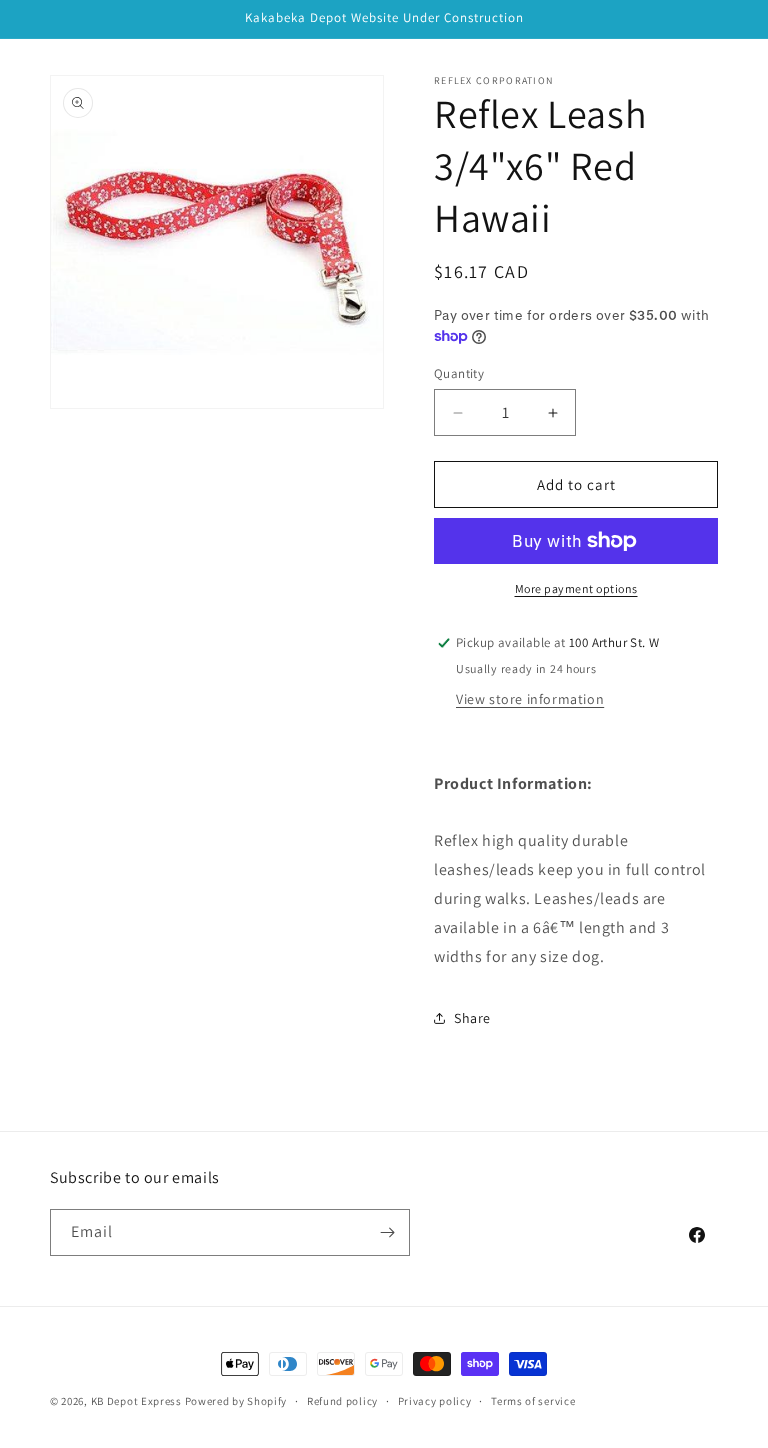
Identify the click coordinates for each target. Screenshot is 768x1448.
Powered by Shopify (236, 1401)
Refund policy (342, 1401)
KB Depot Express (136, 1401)
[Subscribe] (387, 1232)
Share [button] (472, 1018)
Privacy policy (435, 1401)
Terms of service (533, 1401)
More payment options (576, 588)
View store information (530, 699)
